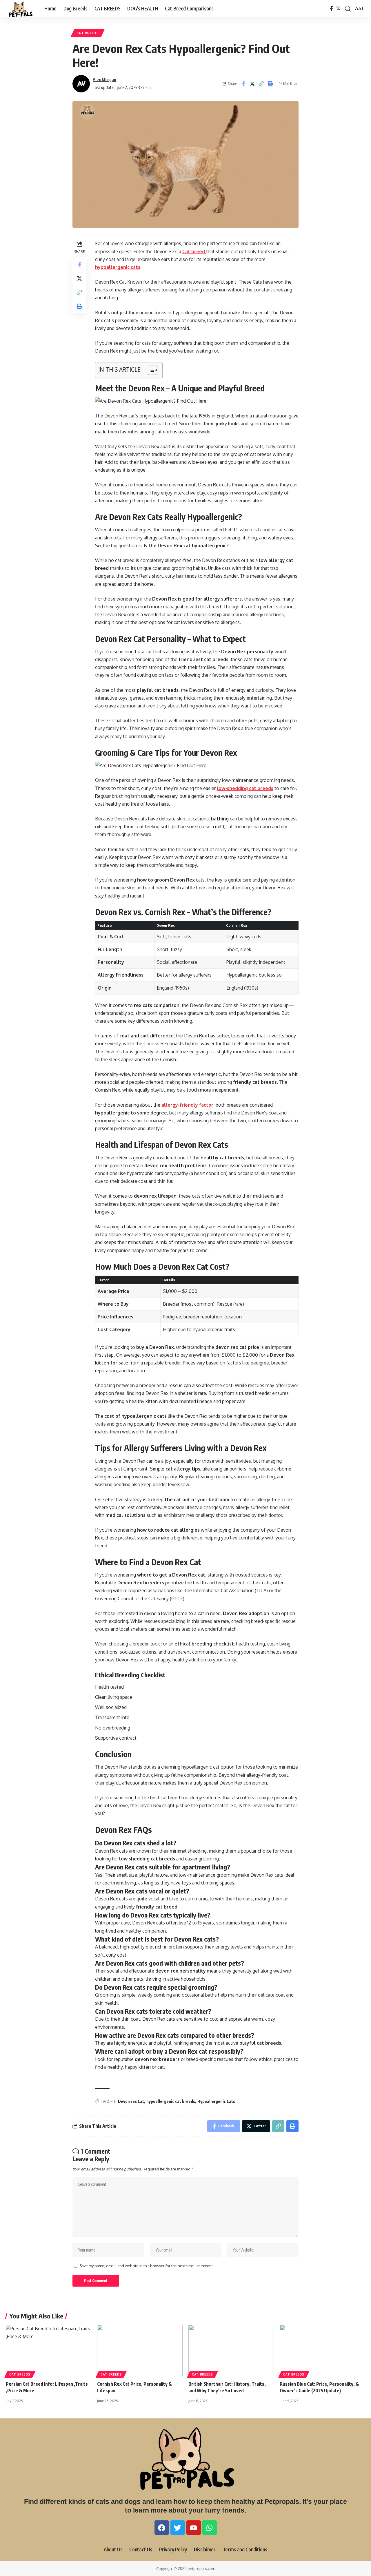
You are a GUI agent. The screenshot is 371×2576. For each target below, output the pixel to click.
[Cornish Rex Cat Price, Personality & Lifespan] (140, 2350)
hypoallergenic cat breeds (171, 2101)
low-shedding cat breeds (245, 788)
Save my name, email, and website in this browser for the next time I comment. (147, 2266)
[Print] (270, 84)
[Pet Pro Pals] (20, 9)
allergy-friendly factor (187, 1105)
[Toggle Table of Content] (150, 370)
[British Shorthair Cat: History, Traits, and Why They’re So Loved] (231, 2350)
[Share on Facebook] (243, 84)
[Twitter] (338, 9)
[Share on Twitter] (252, 84)
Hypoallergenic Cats (216, 2101)
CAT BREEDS (88, 33)
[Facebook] (332, 9)
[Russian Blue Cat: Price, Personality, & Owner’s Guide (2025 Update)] (322, 2350)
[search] (348, 9)
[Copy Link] (261, 84)
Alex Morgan (104, 79)
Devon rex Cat (131, 2101)
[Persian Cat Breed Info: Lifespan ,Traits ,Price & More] (49, 2350)
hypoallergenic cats (118, 267)
